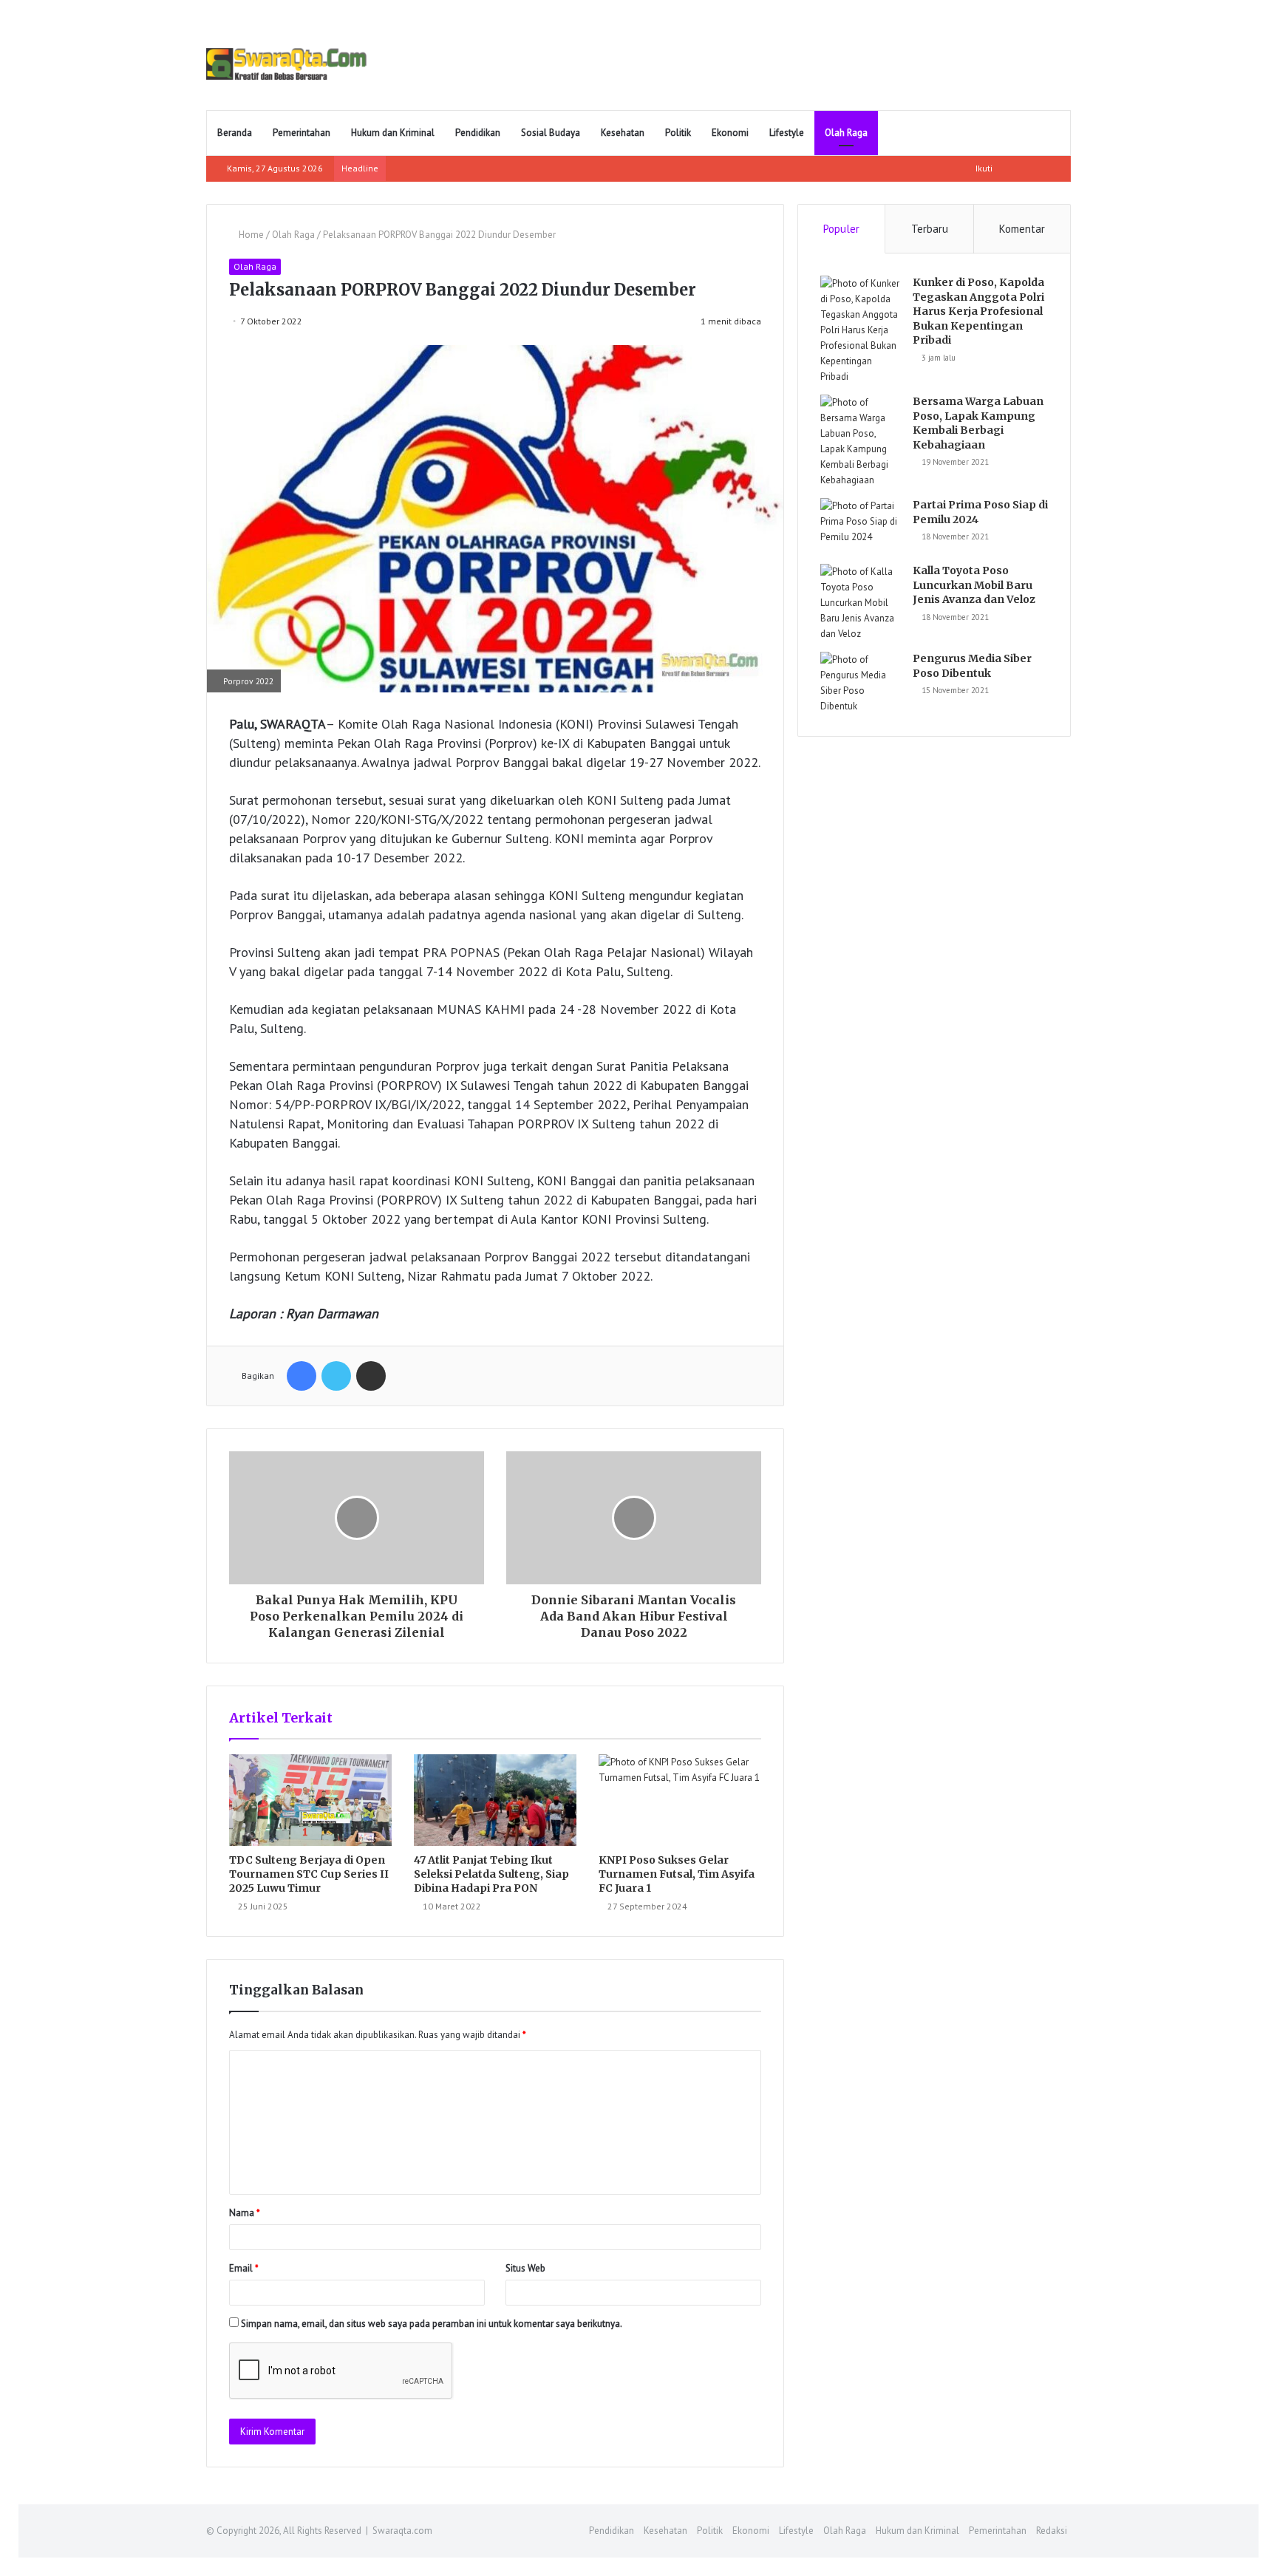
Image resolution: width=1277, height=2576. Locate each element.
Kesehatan (623, 133)
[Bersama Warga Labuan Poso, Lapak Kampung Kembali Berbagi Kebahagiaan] (861, 441)
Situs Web (525, 2268)
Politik (678, 133)
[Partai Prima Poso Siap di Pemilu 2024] (861, 526)
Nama (245, 2213)
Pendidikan (478, 133)
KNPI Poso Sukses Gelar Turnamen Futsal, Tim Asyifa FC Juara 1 (677, 1874)
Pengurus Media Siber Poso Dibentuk (972, 666)
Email (244, 2268)
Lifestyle (787, 133)
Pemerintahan (302, 133)
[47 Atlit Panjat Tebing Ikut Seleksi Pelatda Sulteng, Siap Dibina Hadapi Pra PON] (495, 1800)
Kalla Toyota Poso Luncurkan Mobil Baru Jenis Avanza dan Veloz (974, 585)
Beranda (235, 133)
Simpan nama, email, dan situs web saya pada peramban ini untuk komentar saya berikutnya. (432, 2324)
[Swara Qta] (286, 64)
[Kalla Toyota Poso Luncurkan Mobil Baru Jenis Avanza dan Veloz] (861, 603)
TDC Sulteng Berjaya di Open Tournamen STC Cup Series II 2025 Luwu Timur (309, 1874)
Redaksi (1052, 2531)
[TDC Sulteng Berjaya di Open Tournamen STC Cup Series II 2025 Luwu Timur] (310, 1800)
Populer (841, 229)
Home (250, 235)
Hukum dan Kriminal (393, 133)
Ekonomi (730, 133)
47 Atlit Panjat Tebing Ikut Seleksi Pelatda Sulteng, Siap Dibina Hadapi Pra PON (491, 1874)
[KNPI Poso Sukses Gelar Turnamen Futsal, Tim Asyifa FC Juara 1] (680, 1800)
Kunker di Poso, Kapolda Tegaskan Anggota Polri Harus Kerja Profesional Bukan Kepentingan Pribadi (978, 311)
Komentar (1022, 229)
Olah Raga (846, 133)
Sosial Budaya (551, 133)
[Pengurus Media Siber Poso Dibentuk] (861, 683)
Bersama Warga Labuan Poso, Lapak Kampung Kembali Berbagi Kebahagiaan (978, 423)
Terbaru (930, 229)
